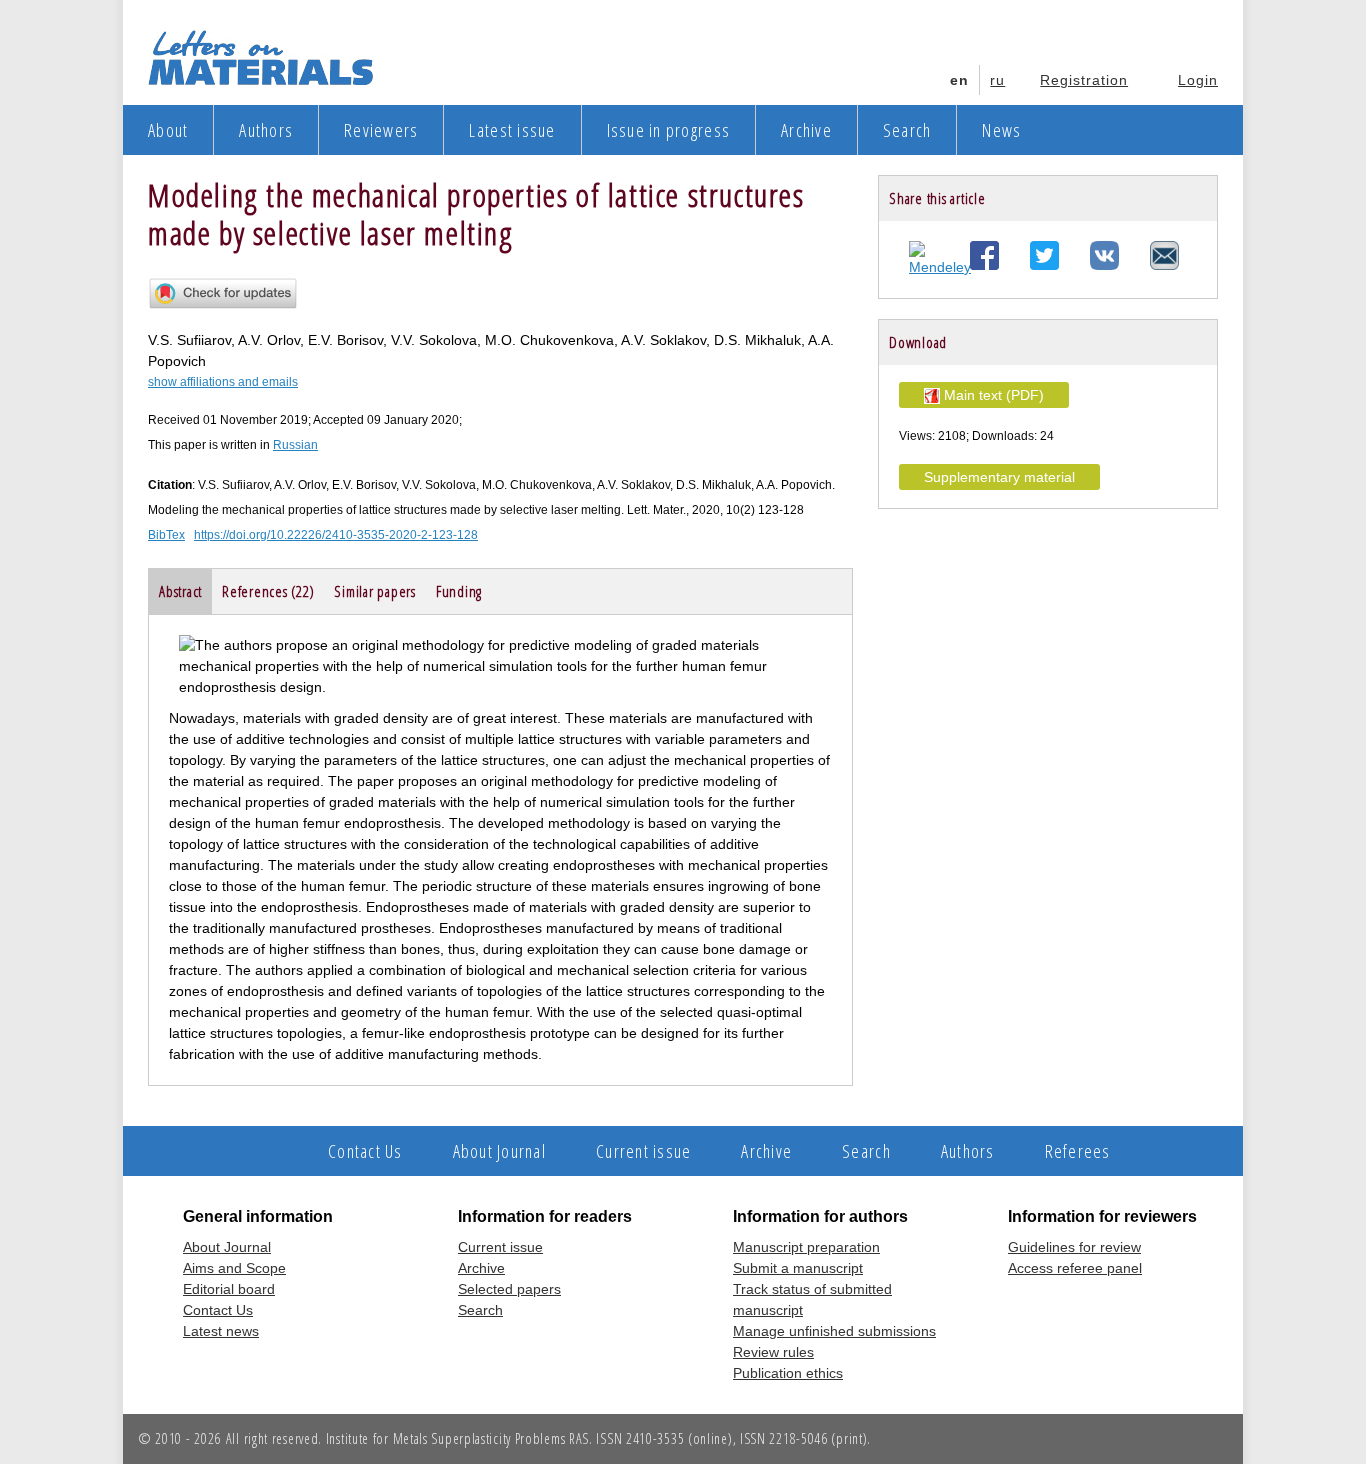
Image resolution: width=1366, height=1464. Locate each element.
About (168, 130)
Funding (459, 591)
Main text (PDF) (992, 395)
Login (1198, 80)
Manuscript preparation (806, 1247)
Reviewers (381, 130)
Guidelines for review (1074, 1247)
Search (907, 130)
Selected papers (509, 1289)
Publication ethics (788, 1373)
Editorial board (229, 1289)
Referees (1078, 1151)
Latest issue (512, 130)
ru (997, 80)
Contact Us (365, 1151)
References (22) (268, 591)
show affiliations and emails (223, 382)
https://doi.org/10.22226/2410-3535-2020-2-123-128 (336, 535)
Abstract (180, 591)
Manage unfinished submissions (834, 1331)
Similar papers (375, 591)
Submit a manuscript (798, 1268)
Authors (266, 130)
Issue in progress (668, 130)
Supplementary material (999, 477)
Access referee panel (1075, 1268)
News (1001, 130)
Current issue (643, 1151)
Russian (295, 445)
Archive (806, 130)
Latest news (221, 1331)
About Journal (499, 1151)
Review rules (773, 1352)
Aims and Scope (234, 1268)
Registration (1084, 80)
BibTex (166, 535)
